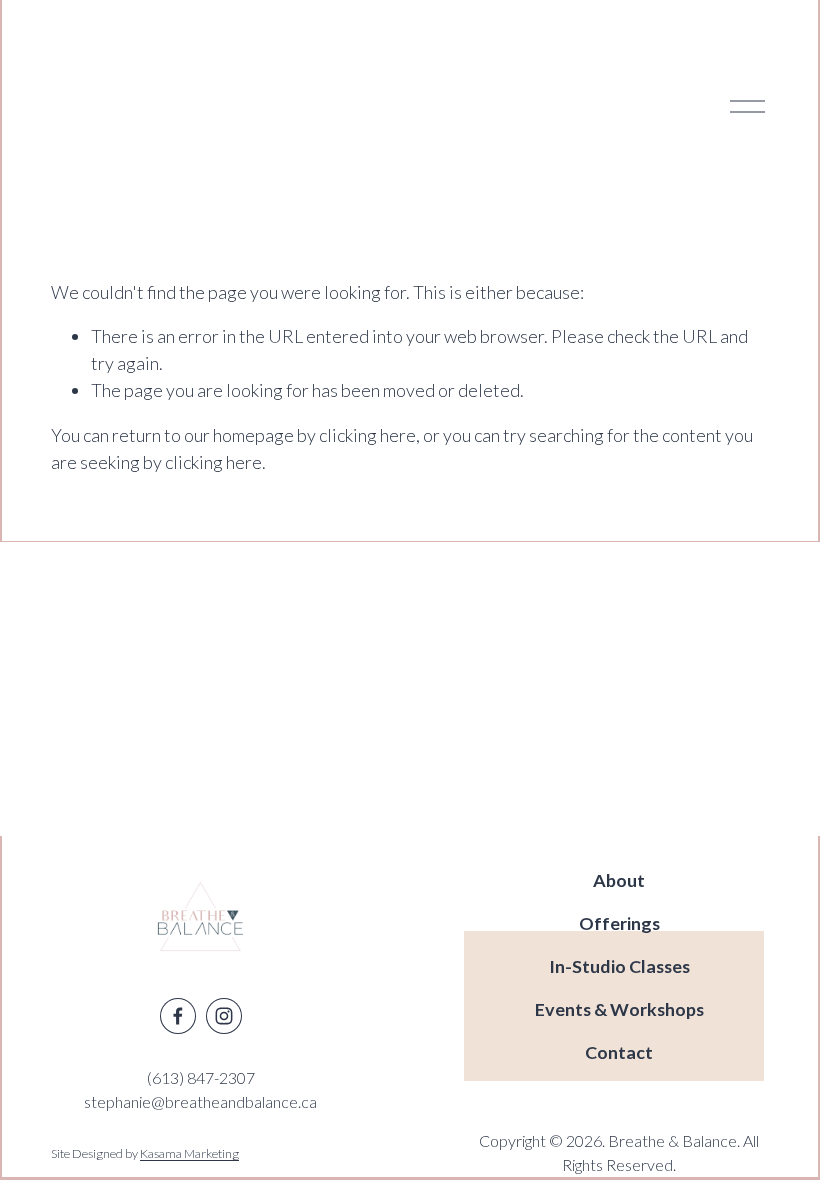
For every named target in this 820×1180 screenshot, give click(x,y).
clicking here (367, 435)
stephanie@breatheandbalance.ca (200, 1101)
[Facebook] (178, 1016)
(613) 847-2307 (201, 1077)
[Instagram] (224, 1016)
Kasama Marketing (189, 1153)
